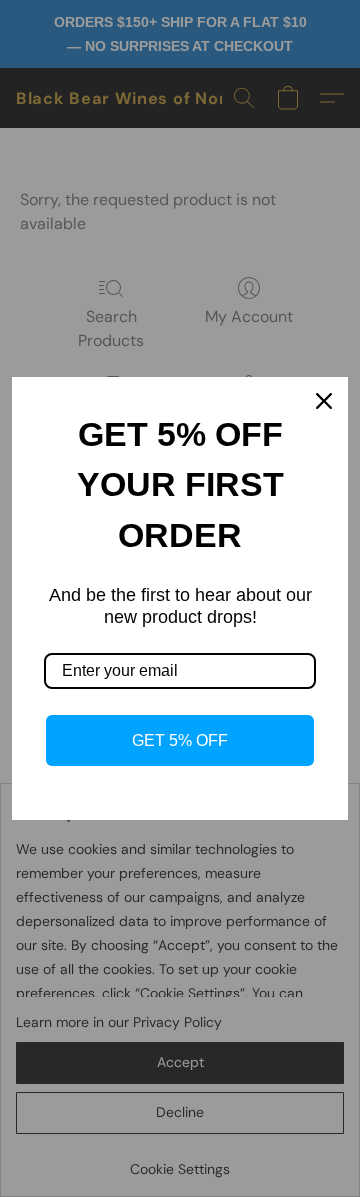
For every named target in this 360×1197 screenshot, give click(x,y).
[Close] (324, 401)
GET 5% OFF (180, 740)
